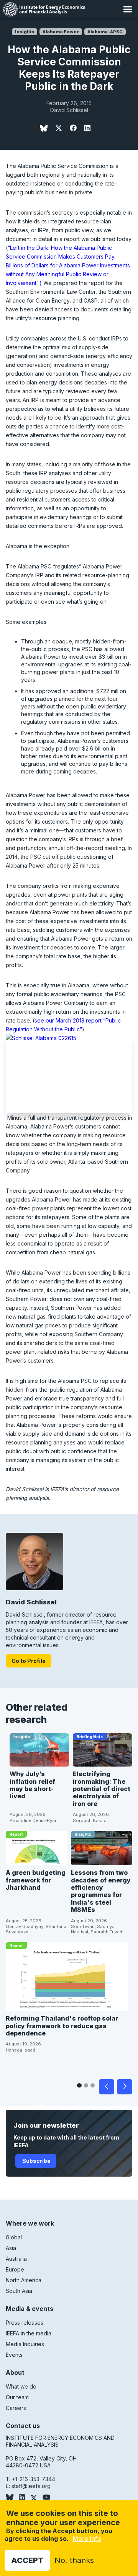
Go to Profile (29, 1661)
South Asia (19, 2291)
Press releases (25, 2323)
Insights (25, 32)
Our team (17, 2397)
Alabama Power (61, 32)
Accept (27, 2560)
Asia (11, 2248)
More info (87, 2539)
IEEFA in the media (29, 2333)
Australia (16, 2259)
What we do (21, 2386)
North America (24, 2280)
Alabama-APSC (105, 32)
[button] (127, 9)
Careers (16, 2408)
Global (14, 2237)
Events (14, 2355)
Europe (15, 2269)
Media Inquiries (25, 2344)
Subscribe (36, 2161)
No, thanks (74, 2560)
